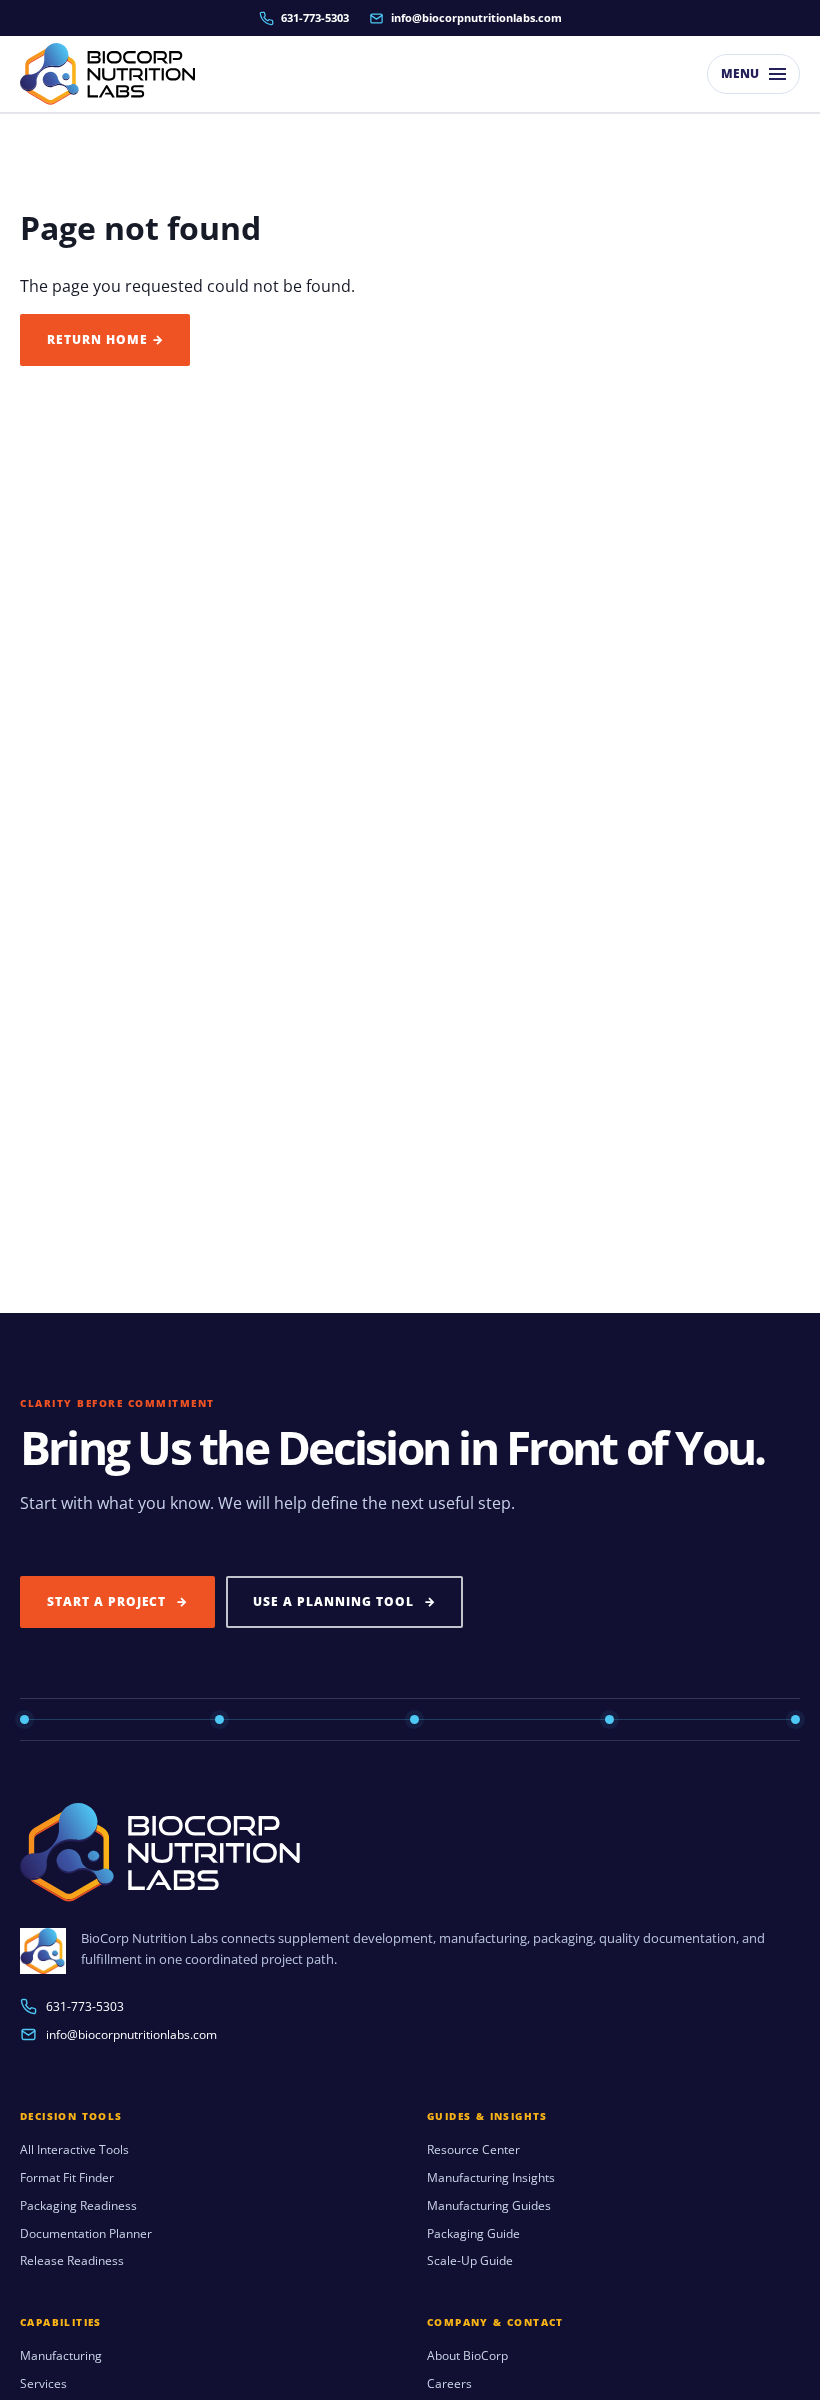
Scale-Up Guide (470, 2261)
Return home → (105, 339)
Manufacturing (61, 2356)
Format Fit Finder (67, 2178)
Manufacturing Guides (489, 2206)
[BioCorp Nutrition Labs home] (107, 74)
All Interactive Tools (74, 2150)
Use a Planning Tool (344, 1601)
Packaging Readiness (78, 2206)
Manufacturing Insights (491, 2178)
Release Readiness (72, 2261)
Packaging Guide (473, 2234)
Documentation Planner (86, 2234)
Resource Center (473, 2150)
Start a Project (117, 1601)
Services (43, 2384)
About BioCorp (467, 2356)
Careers (449, 2384)
